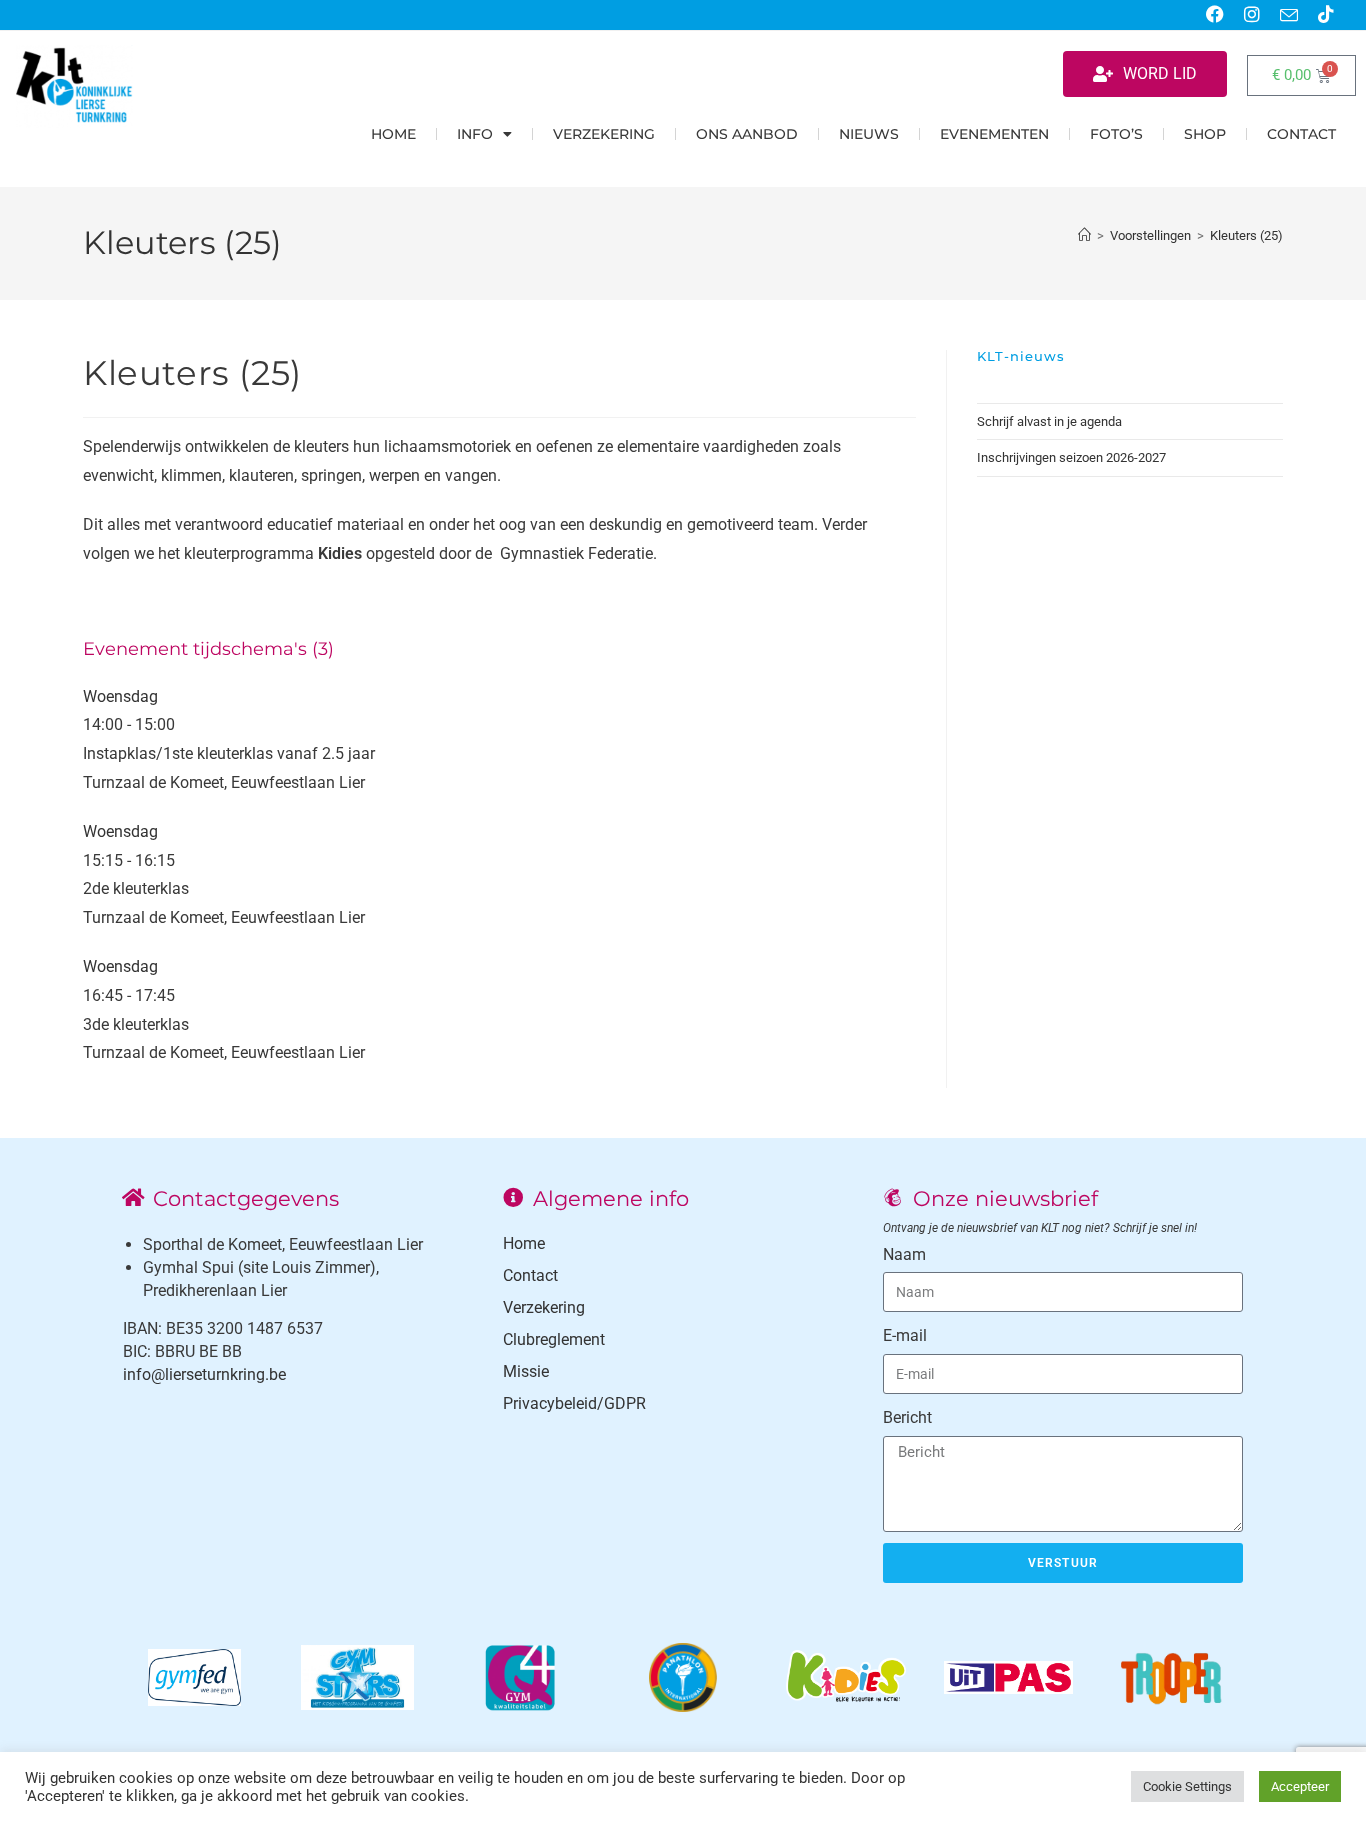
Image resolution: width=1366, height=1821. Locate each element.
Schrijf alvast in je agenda (1049, 421)
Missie (526, 1371)
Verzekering (604, 134)
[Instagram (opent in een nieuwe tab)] (1252, 15)
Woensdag (120, 696)
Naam (904, 1254)
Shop (1205, 134)
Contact (1301, 134)
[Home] (1084, 235)
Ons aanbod (747, 134)
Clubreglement (554, 1339)
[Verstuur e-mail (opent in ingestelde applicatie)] (1289, 16)
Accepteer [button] (1300, 1786)
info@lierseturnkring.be (204, 1374)
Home (393, 134)
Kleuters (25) (1246, 235)
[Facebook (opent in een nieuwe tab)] (1215, 15)
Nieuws (869, 134)
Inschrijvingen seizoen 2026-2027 (1071, 457)
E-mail (905, 1335)
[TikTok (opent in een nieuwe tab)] (1321, 15)
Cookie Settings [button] (1187, 1786)
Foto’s (1116, 134)
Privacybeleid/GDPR (574, 1403)
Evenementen (994, 134)
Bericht (907, 1417)
